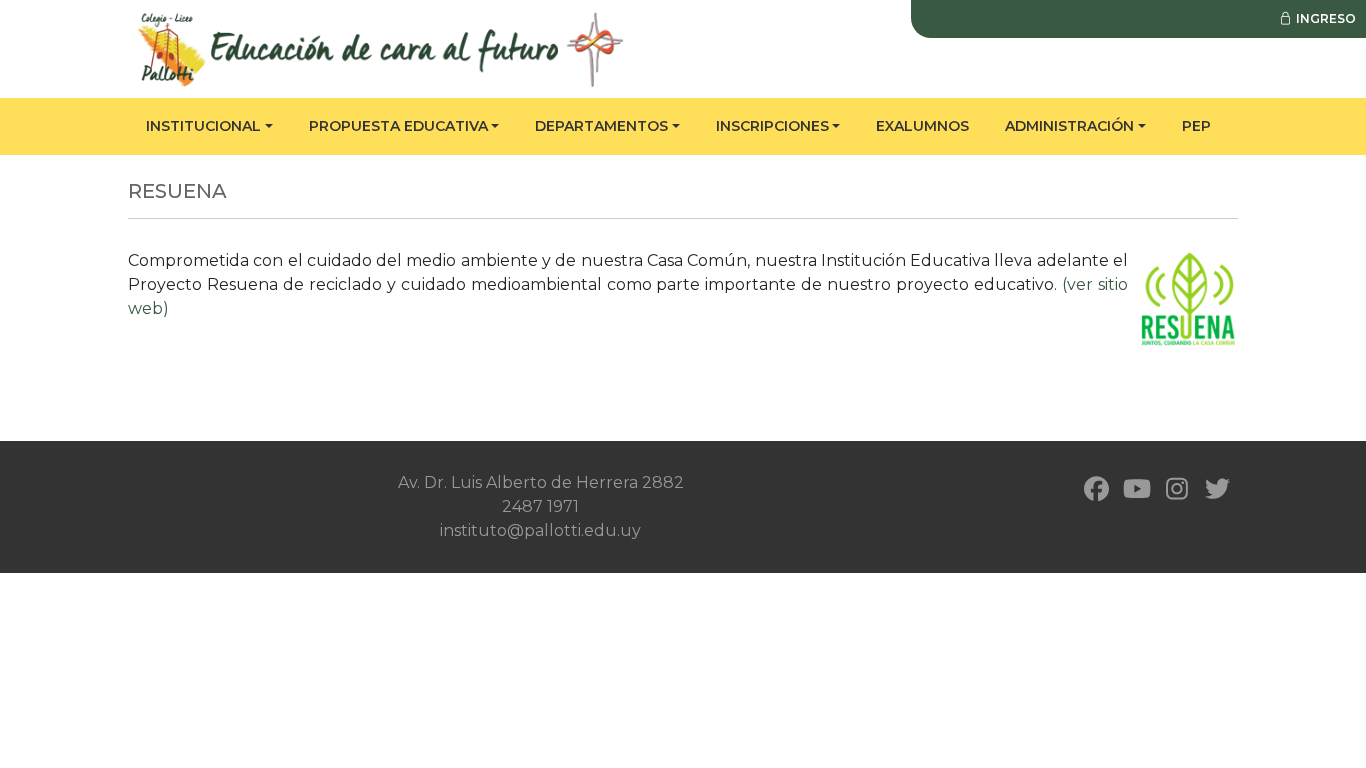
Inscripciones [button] (772, 126)
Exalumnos (922, 126)
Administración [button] (1069, 126)
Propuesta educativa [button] (398, 126)
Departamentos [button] (601, 126)
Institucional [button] (203, 126)
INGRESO (1324, 18)
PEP (1196, 126)
